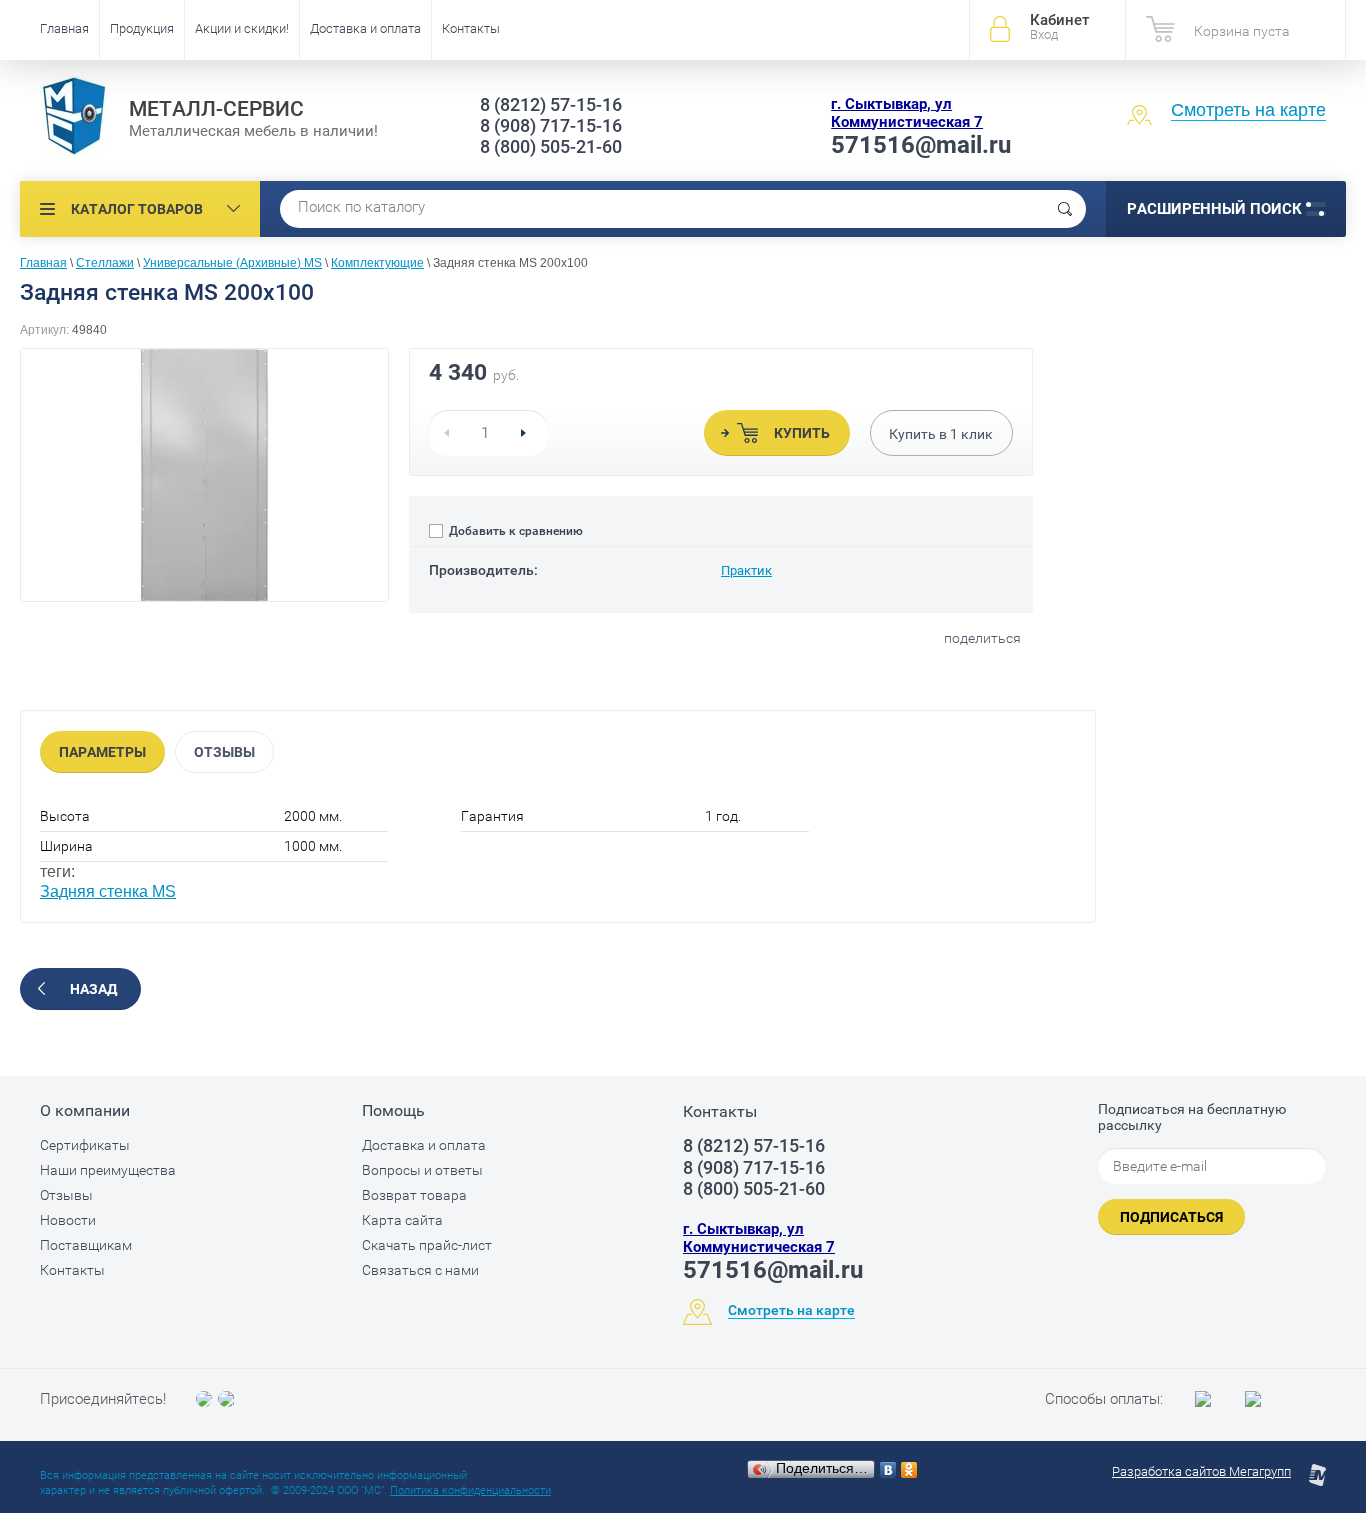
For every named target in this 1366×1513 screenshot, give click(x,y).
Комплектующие (377, 263)
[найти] (1065, 209)
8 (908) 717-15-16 (551, 125)
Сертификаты (85, 1145)
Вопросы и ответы (422, 1170)
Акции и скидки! (242, 28)
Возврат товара (414, 1195)
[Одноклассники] (909, 1470)
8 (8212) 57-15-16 (551, 104)
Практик (746, 570)
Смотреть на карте (1248, 110)
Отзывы (224, 752)
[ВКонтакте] (888, 1470)
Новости (68, 1220)
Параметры (102, 752)
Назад (93, 989)
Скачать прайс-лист (427, 1245)
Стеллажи (105, 263)
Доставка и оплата (365, 28)
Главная (64, 28)
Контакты (471, 28)
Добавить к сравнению (514, 531)
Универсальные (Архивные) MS (232, 263)
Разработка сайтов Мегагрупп (1201, 1471)
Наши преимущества (108, 1170)
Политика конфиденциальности (470, 1490)
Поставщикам (86, 1245)
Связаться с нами (420, 1270)
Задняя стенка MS (108, 891)
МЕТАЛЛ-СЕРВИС (216, 109)
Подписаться (1171, 1217)
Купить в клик (941, 434)
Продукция (142, 28)
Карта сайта (402, 1220)
